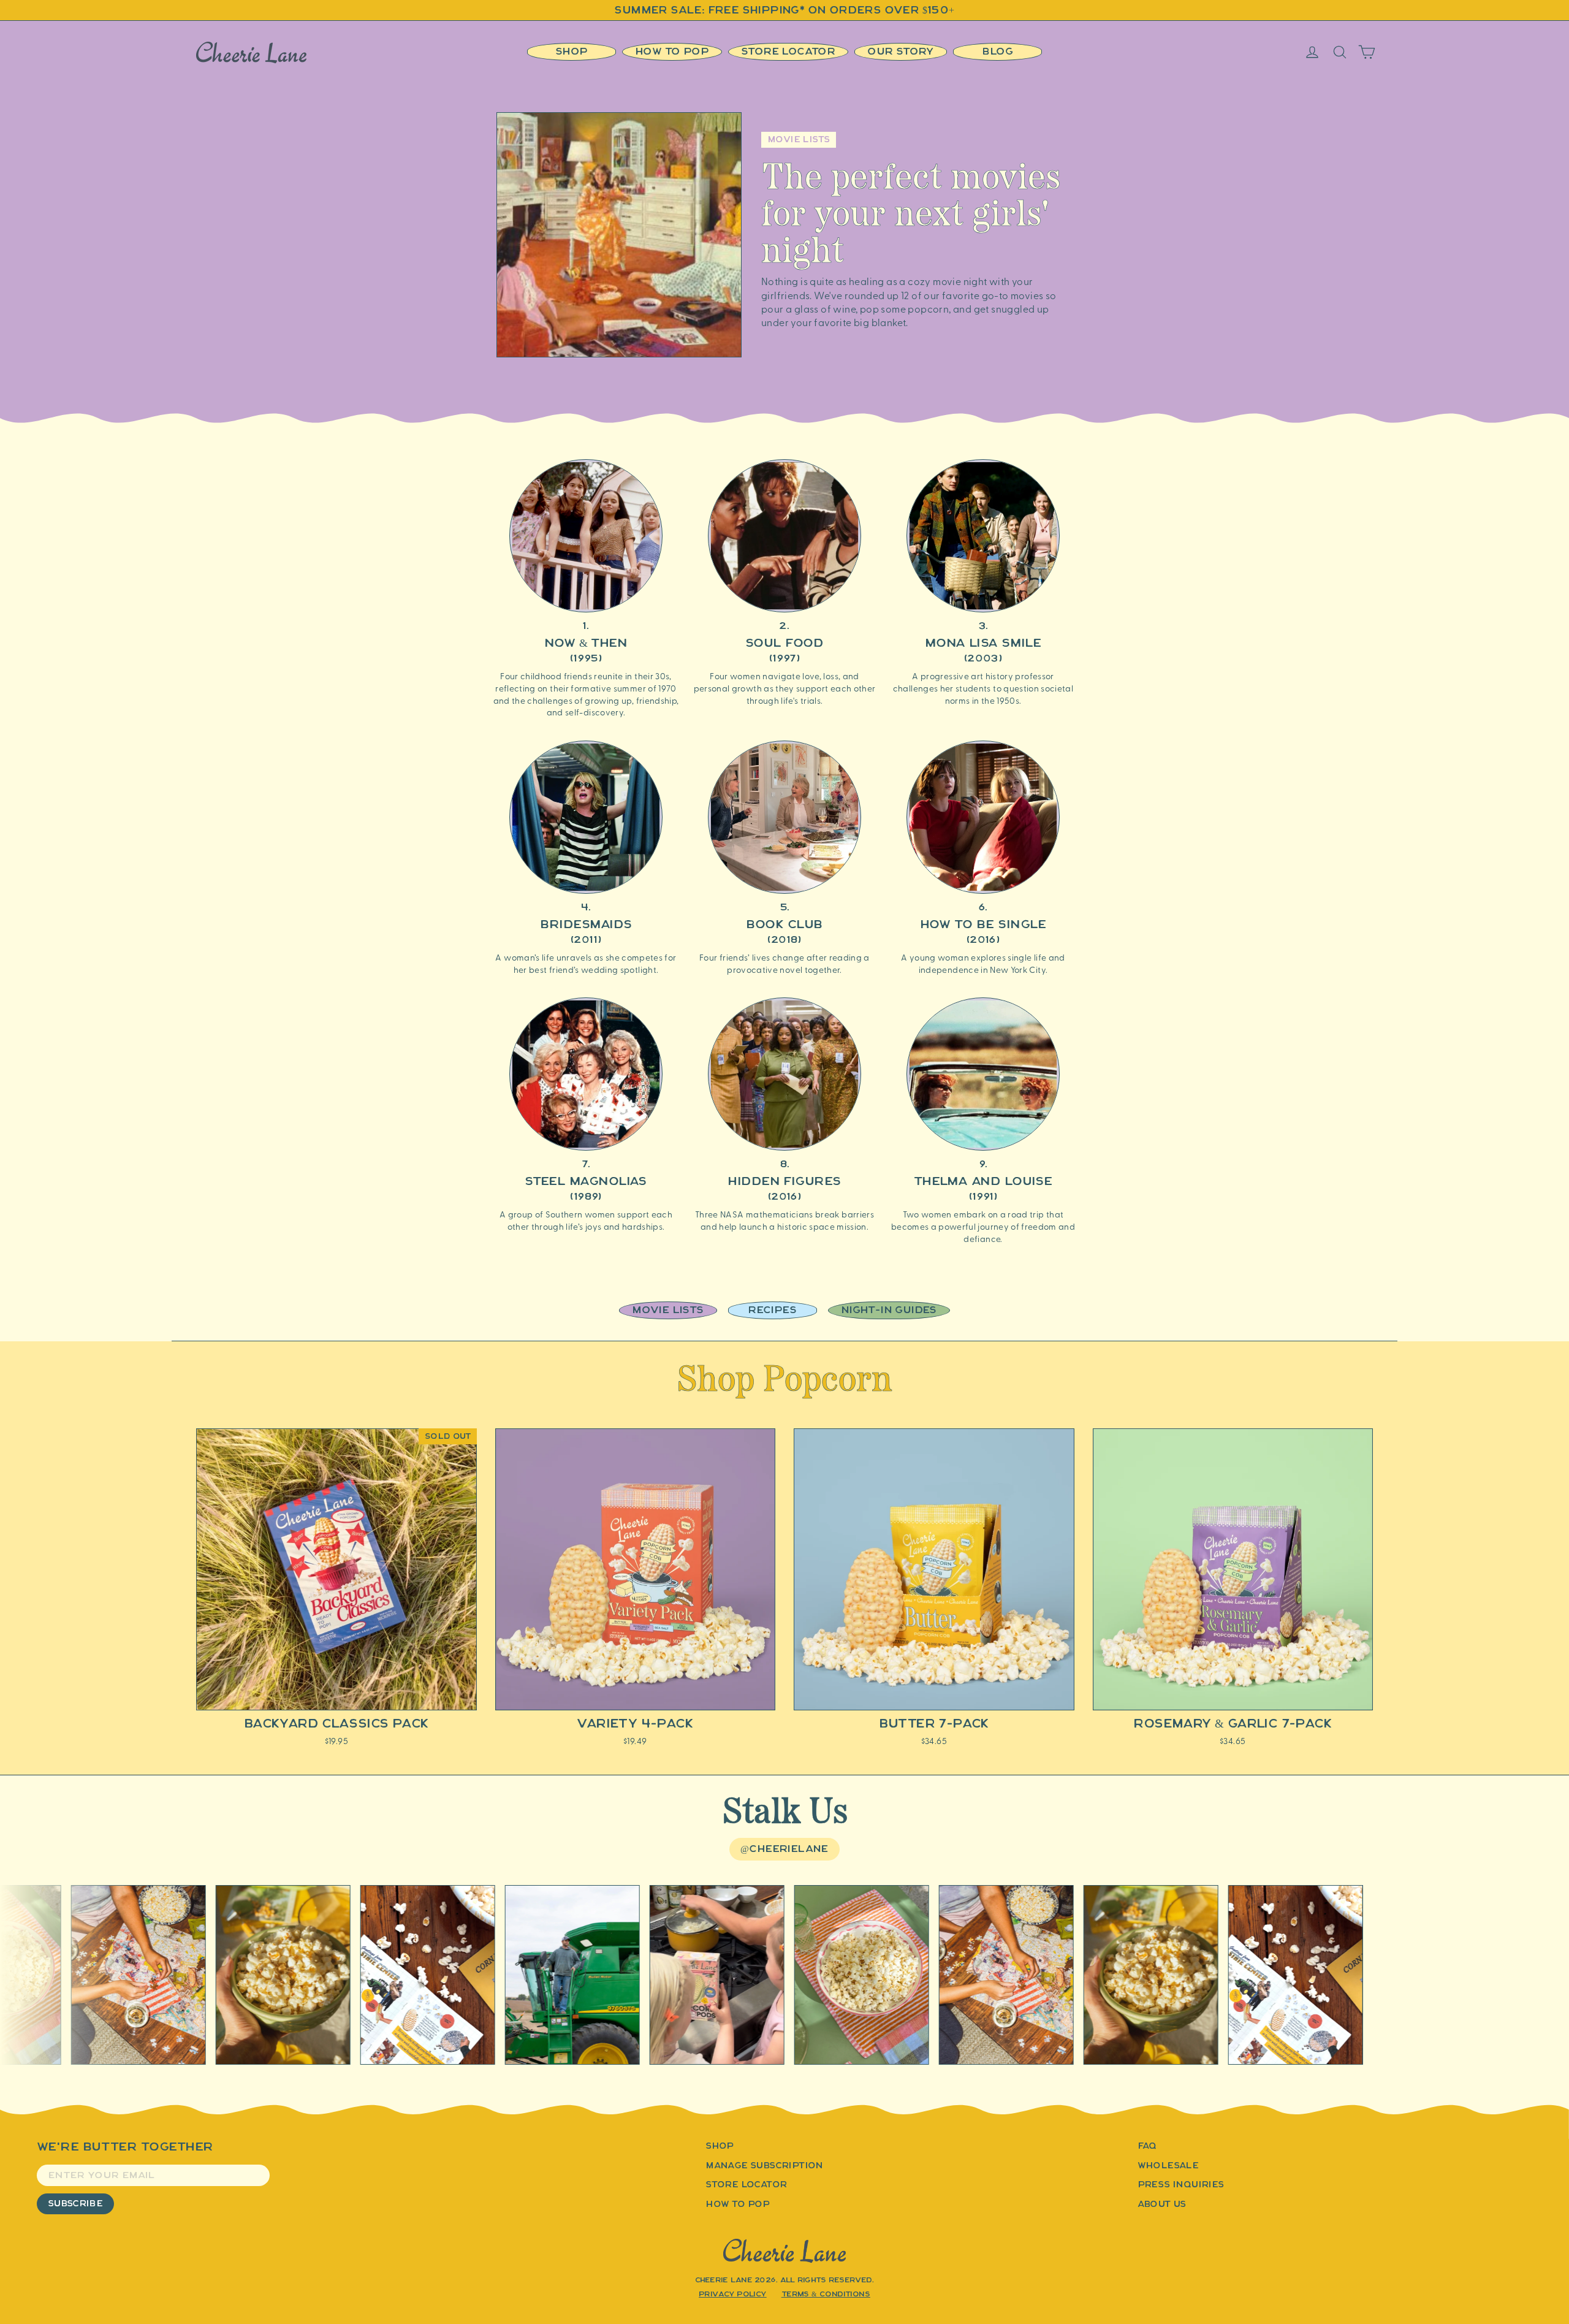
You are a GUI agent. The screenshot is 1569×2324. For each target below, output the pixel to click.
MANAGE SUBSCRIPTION (765, 2166)
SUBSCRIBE (75, 2204)
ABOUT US (1162, 2204)
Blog (998, 51)
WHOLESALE (1168, 2166)
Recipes (772, 1310)
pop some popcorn (904, 308)
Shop (572, 51)
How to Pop (672, 51)
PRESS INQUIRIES (1181, 2185)
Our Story (901, 51)
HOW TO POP (738, 2204)
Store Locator (788, 51)
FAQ (1147, 2146)
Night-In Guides (889, 1310)
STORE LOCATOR (746, 2185)
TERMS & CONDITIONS (826, 2294)
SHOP (720, 2146)
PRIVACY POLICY (733, 2294)
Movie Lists (668, 1310)
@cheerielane (784, 1849)
